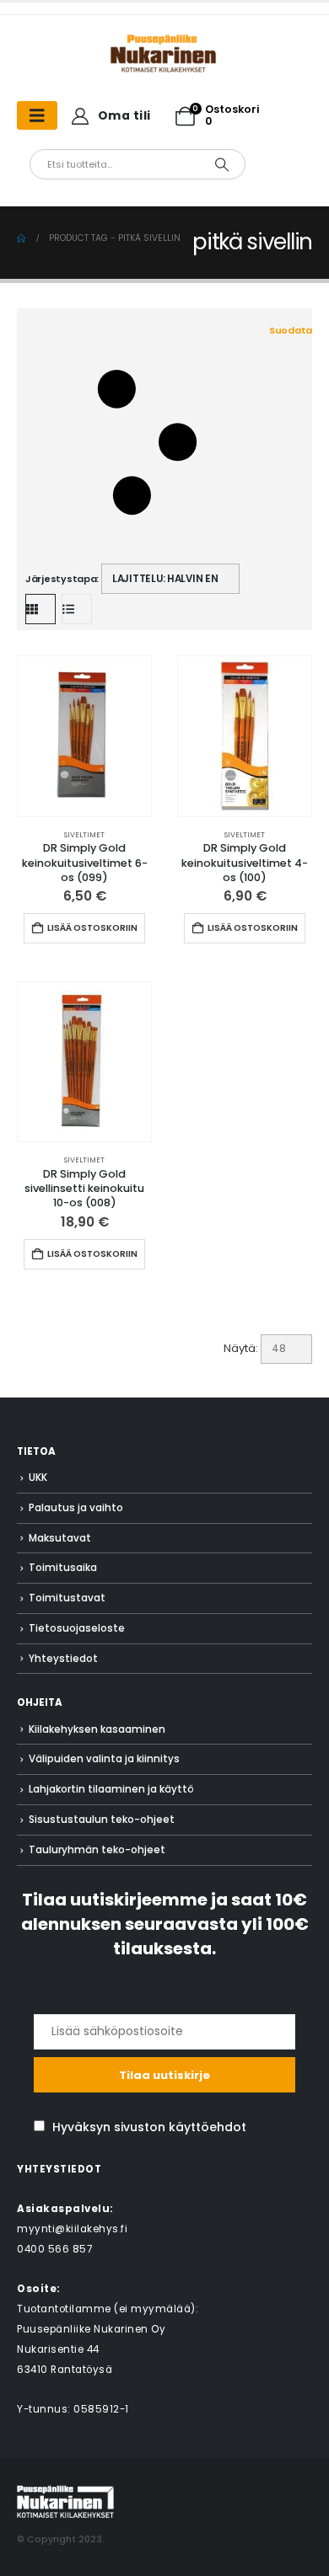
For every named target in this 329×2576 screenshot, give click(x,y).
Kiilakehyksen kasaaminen (97, 1729)
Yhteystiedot (63, 1659)
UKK (38, 1478)
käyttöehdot (208, 2127)
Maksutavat (60, 1538)
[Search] (222, 164)
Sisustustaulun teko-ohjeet (102, 1820)
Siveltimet (84, 835)
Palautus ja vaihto (76, 1508)
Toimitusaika (63, 1568)
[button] (169, 443)
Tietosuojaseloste (77, 1628)
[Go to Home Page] (21, 238)
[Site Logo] (65, 2501)
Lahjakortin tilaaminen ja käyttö (111, 1789)
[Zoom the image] (164, 42)
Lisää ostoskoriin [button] (92, 928)
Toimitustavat (67, 1598)
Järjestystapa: (62, 579)
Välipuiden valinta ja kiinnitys (104, 1759)
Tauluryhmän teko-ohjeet (97, 1850)
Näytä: (241, 1348)
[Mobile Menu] (37, 115)
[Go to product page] (84, 736)
